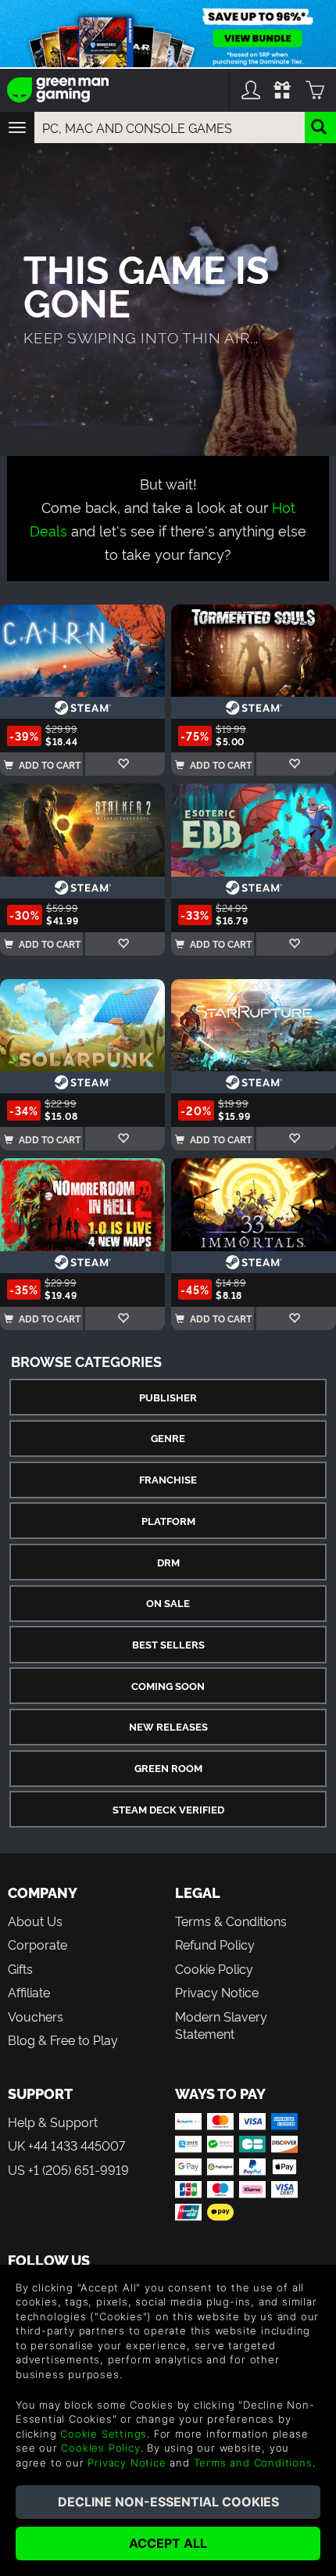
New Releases (168, 1726)
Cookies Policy (100, 2448)
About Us (35, 1921)
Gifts (20, 1968)
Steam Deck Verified (168, 1809)
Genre (168, 1438)
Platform (168, 1521)
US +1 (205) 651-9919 (68, 2169)
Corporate (38, 1944)
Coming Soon (168, 1686)
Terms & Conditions (231, 1921)
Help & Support (53, 2122)
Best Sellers (168, 1644)
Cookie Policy (214, 1968)
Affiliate (29, 1992)
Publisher (168, 1397)
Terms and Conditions (253, 2463)
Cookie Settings (104, 2434)
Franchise (168, 1479)
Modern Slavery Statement (221, 2025)
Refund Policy (215, 1944)
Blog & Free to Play (63, 2040)
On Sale (168, 1603)
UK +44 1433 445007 (66, 2145)
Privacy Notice (217, 1992)
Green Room (168, 1768)
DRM (168, 1562)
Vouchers (36, 2016)
